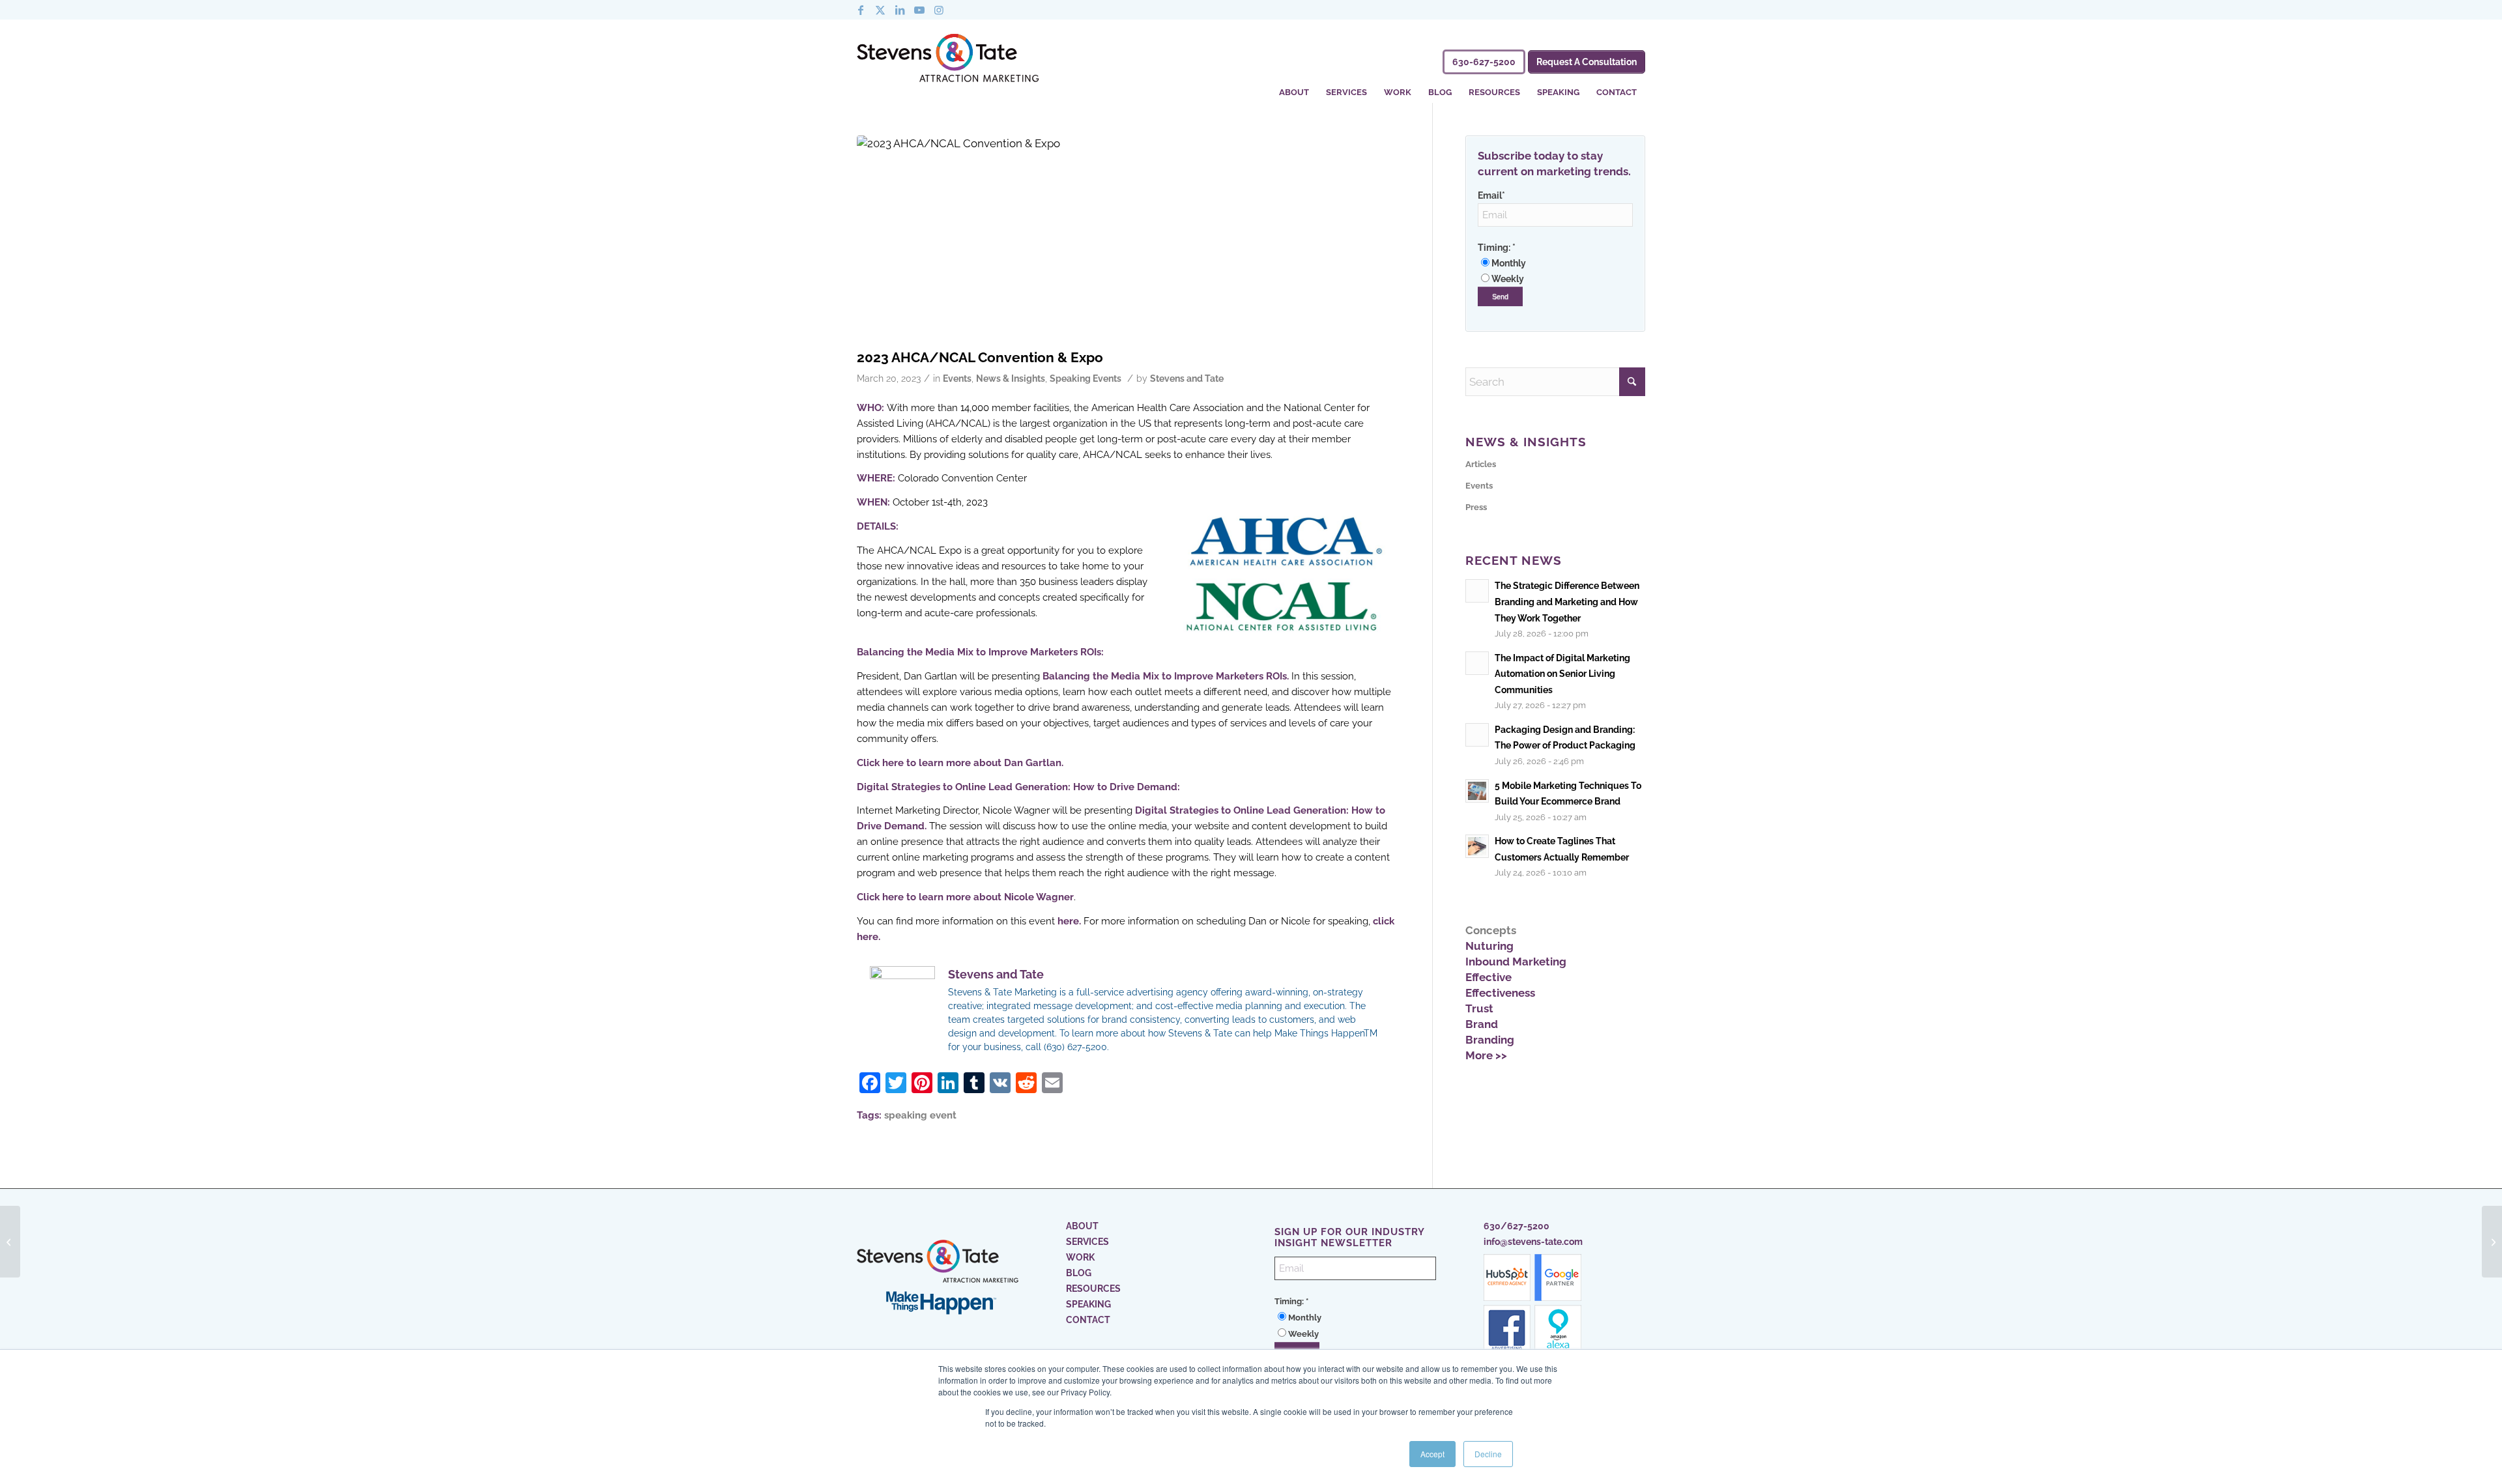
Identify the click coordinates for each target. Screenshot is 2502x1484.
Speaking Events (1086, 378)
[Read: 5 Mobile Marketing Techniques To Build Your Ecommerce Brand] (1477, 791)
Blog (1079, 1273)
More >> (1486, 1055)
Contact (1088, 1320)
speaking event (920, 1115)
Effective (1488, 977)
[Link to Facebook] (861, 10)
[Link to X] (880, 10)
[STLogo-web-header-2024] (948, 61)
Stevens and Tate (1187, 378)
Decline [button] (1488, 1454)
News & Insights (1011, 378)
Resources (1093, 1289)
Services (1087, 1242)
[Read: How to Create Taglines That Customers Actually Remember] (1477, 846)
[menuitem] (1294, 84)
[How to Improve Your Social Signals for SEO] (2492, 1242)
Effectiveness (1500, 993)
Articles (1481, 464)
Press (1476, 507)
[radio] (1555, 263)
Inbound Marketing (1516, 962)
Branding (1490, 1040)
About (1082, 1226)
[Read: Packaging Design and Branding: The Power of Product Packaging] (1477, 735)
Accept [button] (1432, 1454)
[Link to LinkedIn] (900, 10)
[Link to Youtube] (919, 10)
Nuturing (1489, 946)
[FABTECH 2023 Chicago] (10, 1242)
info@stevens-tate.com (1533, 1242)
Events (957, 378)
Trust (1479, 1008)
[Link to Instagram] (939, 10)
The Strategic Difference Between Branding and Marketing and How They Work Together (1567, 601)
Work (1080, 1257)
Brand (1482, 1024)
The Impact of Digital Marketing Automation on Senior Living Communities (1562, 674)
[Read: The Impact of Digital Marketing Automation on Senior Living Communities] (1477, 663)
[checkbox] (1555, 271)
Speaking (1088, 1304)
